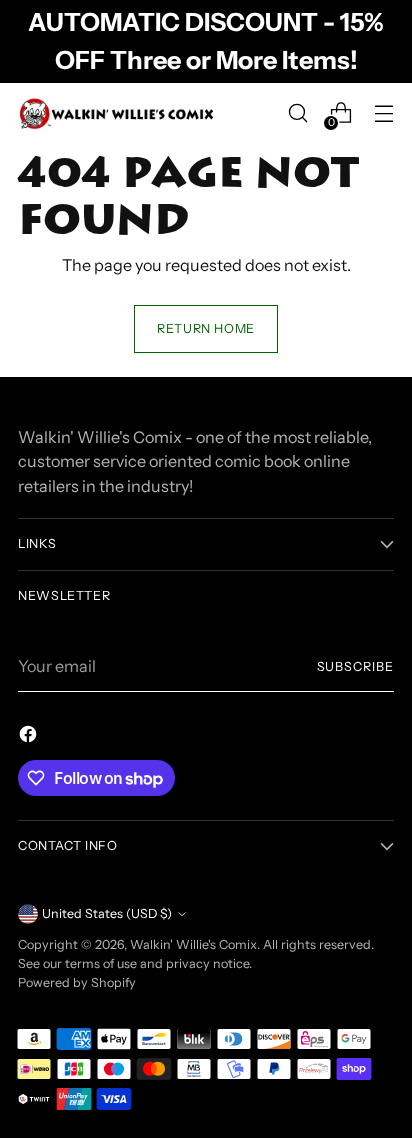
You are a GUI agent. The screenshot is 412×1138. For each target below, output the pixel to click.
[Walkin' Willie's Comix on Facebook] (30, 737)
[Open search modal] (297, 113)
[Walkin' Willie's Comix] (118, 113)
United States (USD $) (107, 913)
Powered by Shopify (77, 982)
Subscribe (356, 666)
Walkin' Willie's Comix (193, 944)
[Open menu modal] (383, 113)
